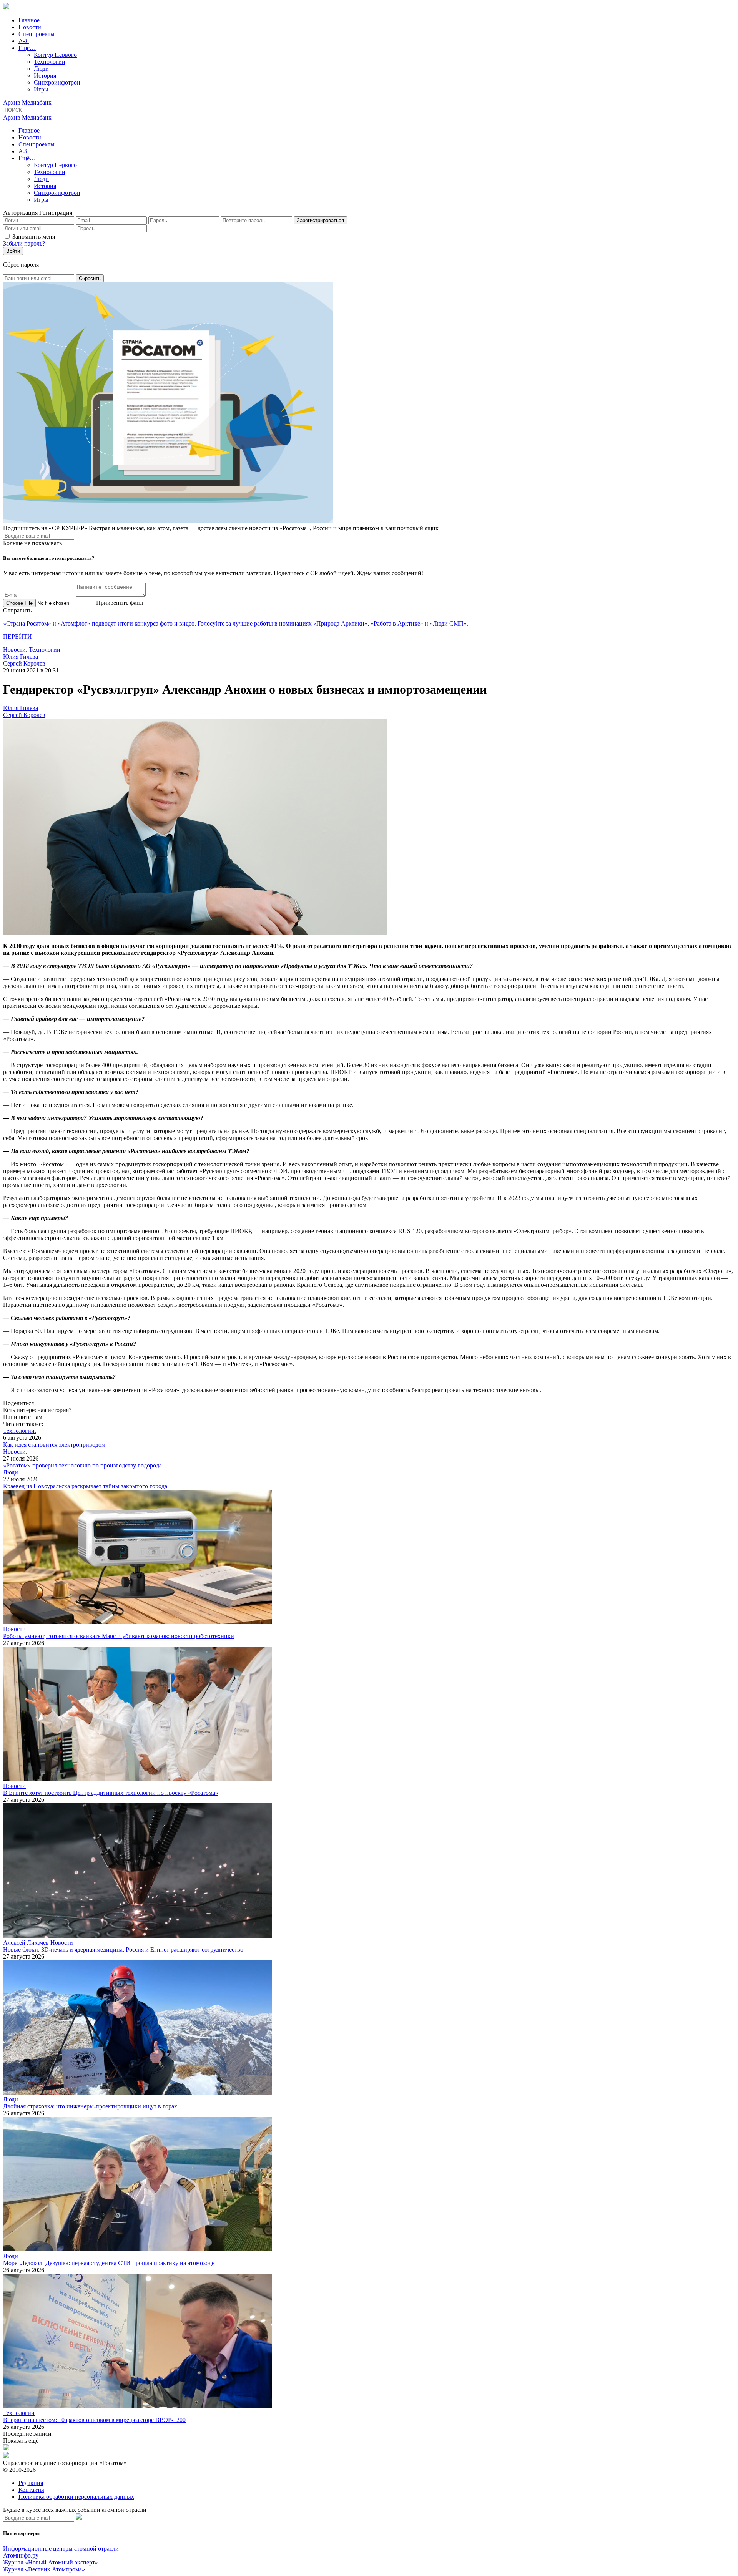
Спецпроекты (37, 34)
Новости (30, 27)
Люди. (11, 1472)
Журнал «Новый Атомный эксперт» (51, 2562)
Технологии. (45, 650)
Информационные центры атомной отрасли (61, 2549)
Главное (29, 20)
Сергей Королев (24, 663)
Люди (41, 69)
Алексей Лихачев (26, 1943)
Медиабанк (37, 102)
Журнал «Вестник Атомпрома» (44, 2569)
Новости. (15, 650)
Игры (41, 89)
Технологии (50, 62)
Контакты (31, 2490)
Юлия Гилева (21, 656)
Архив (12, 102)
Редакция (31, 2483)
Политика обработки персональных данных (76, 2497)
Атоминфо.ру (21, 2555)
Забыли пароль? (24, 243)
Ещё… (27, 48)
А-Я (24, 41)
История (45, 76)
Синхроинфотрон (57, 82)
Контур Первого (55, 55)
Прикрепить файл (120, 603)
